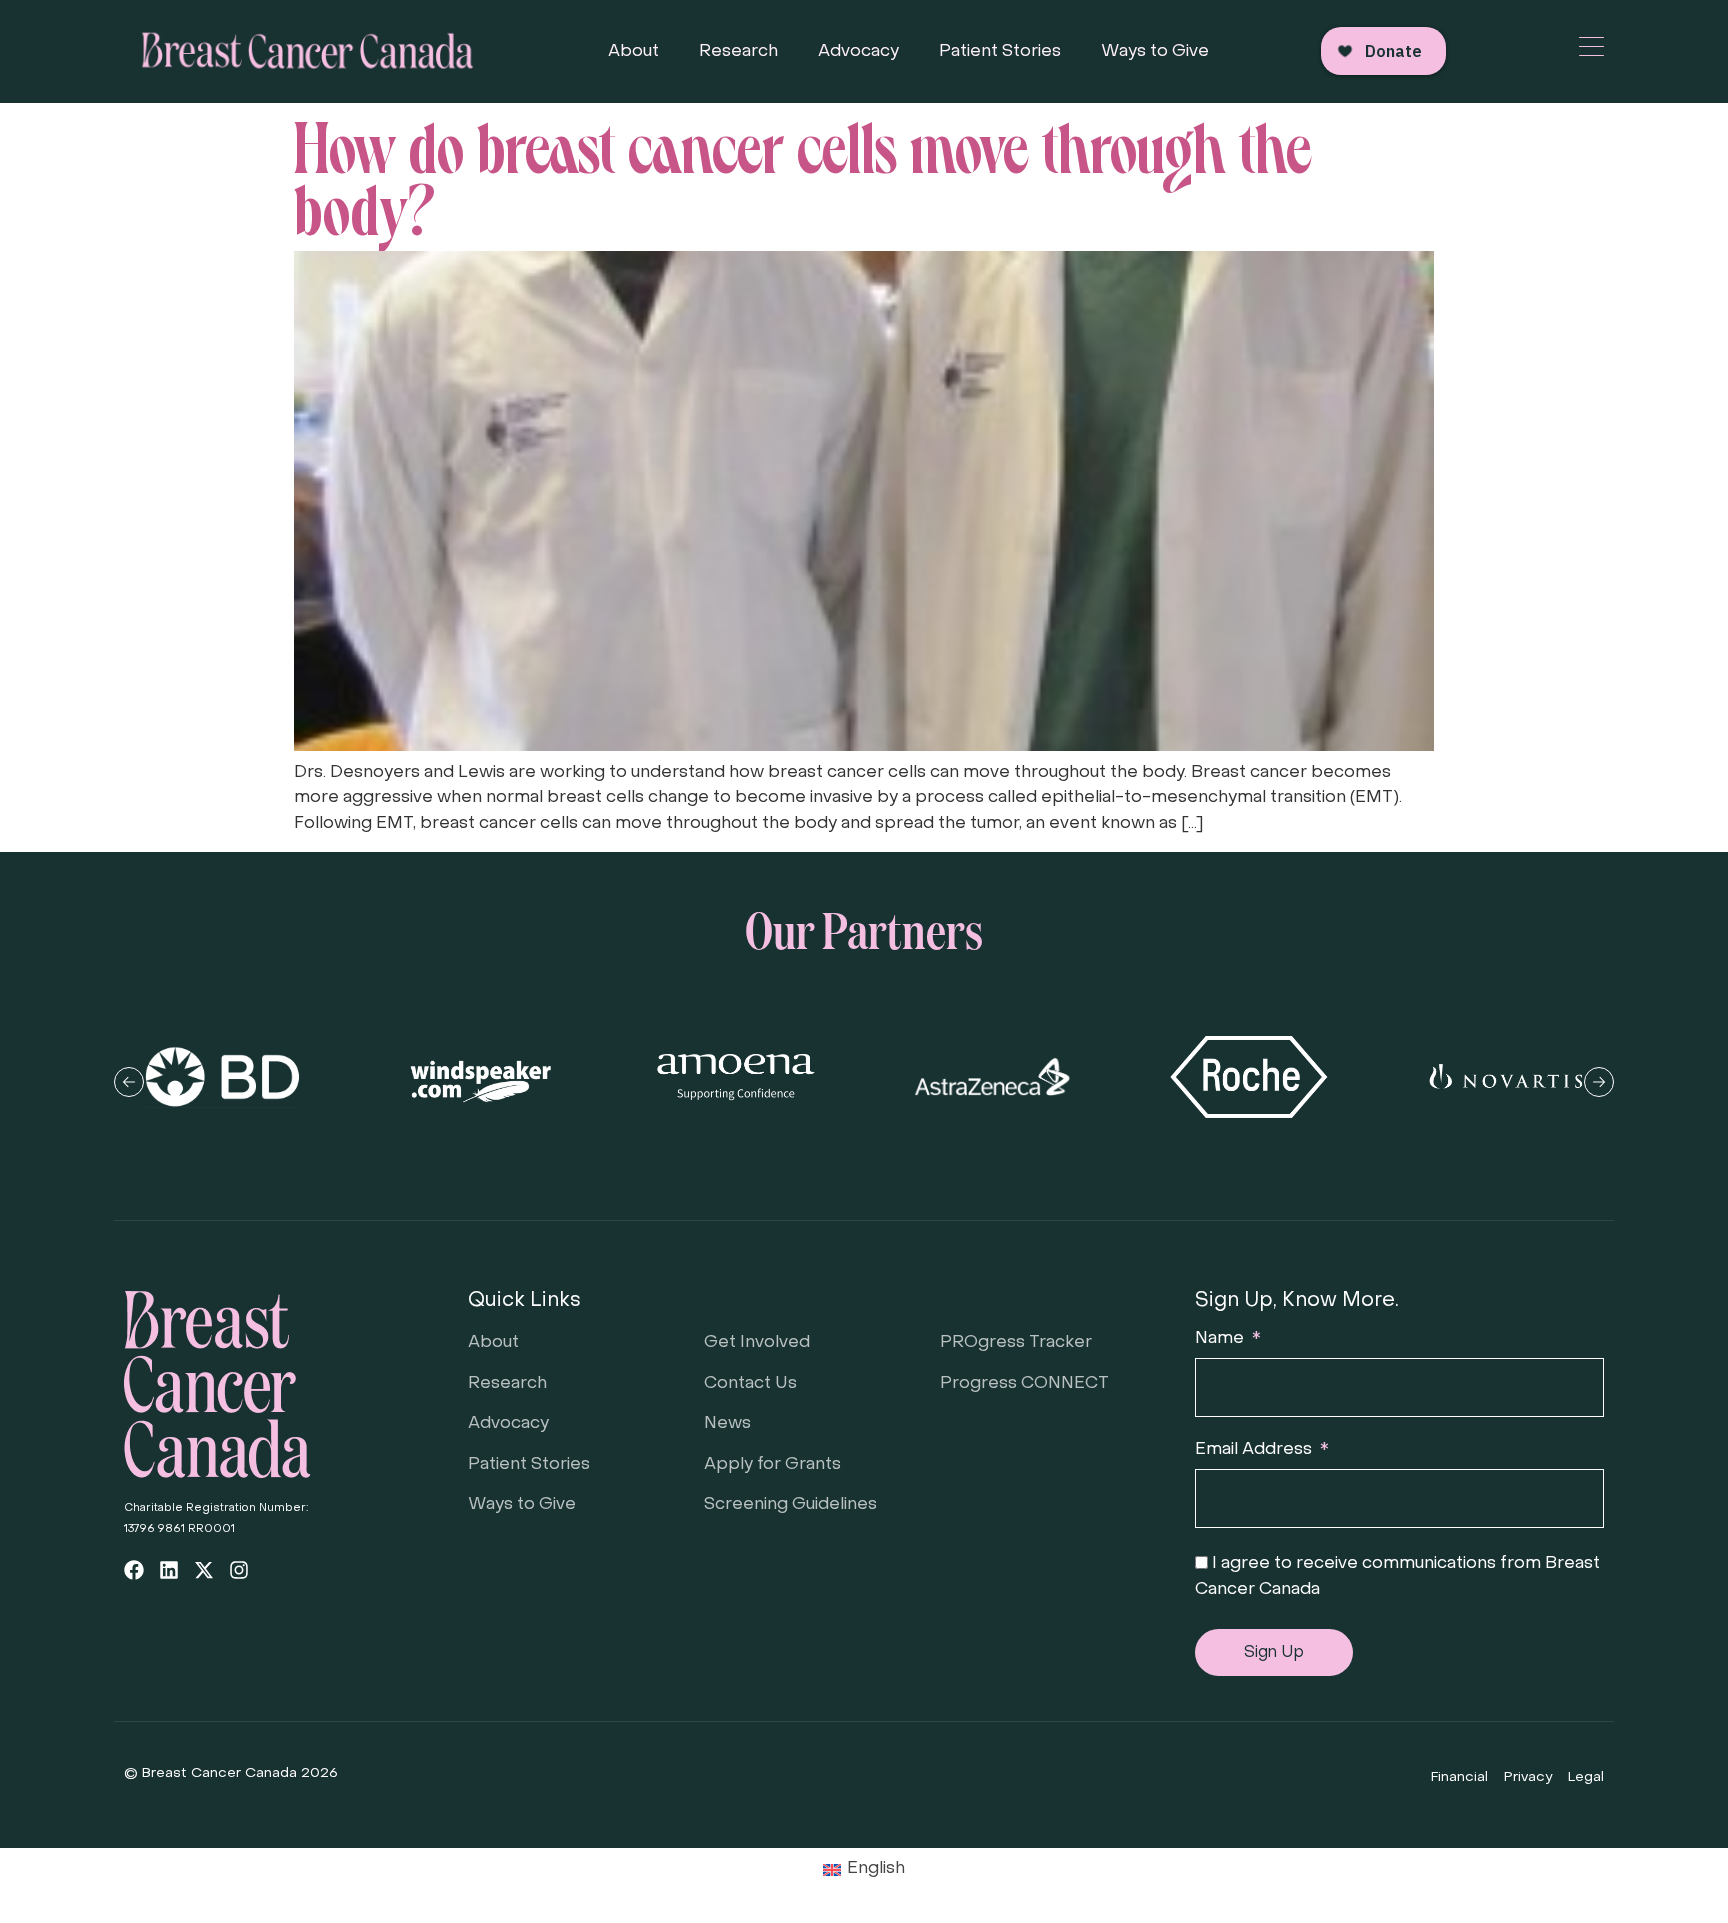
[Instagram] (239, 1570)
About (633, 52)
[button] (129, 1082)
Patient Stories (1000, 52)
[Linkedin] (169, 1570)
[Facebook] (134, 1570)
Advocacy (858, 52)
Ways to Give (1155, 52)
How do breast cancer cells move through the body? (803, 172)
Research (738, 52)
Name (1221, 1339)
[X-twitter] (204, 1570)
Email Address (1255, 1450)
